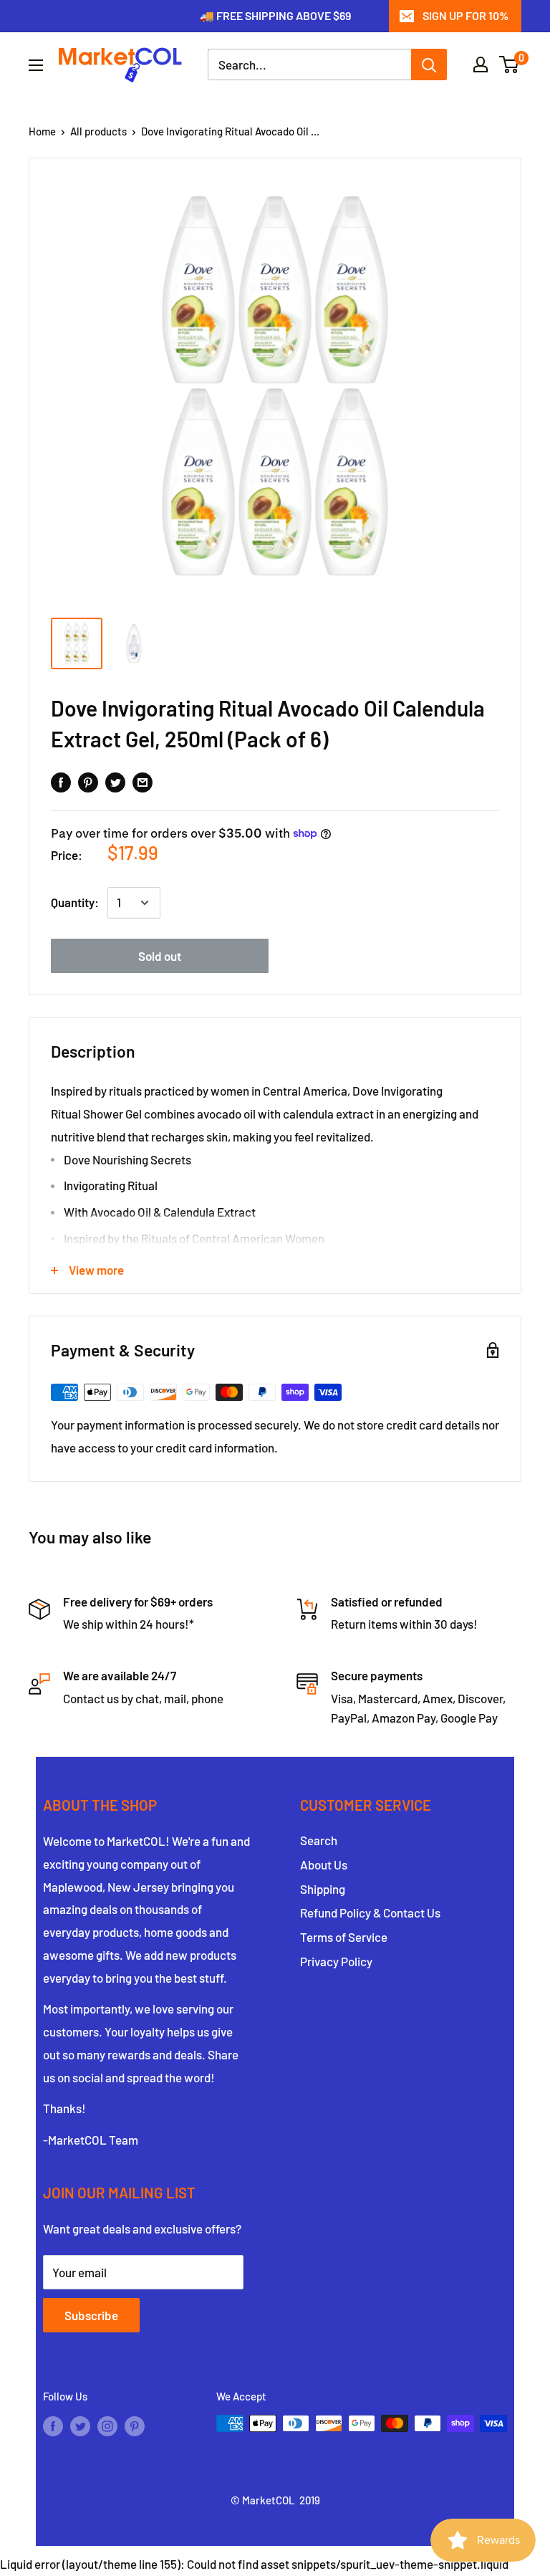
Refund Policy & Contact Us (370, 1912)
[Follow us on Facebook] (53, 2426)
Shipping (323, 1889)
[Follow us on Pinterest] (135, 2426)
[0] (510, 64)
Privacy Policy (336, 1961)
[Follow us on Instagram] (107, 2426)
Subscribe (91, 2315)
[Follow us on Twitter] (80, 2426)
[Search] (429, 64)
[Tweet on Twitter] (115, 782)
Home (42, 131)
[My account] (481, 64)
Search (319, 1840)
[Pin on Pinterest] (88, 782)
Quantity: (75, 902)
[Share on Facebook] (61, 782)
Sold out (160, 956)
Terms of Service (344, 1937)
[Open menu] (36, 65)
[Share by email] (143, 782)
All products (98, 131)
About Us (324, 1864)
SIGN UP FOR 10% (465, 15)
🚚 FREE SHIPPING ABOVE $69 (275, 15)
